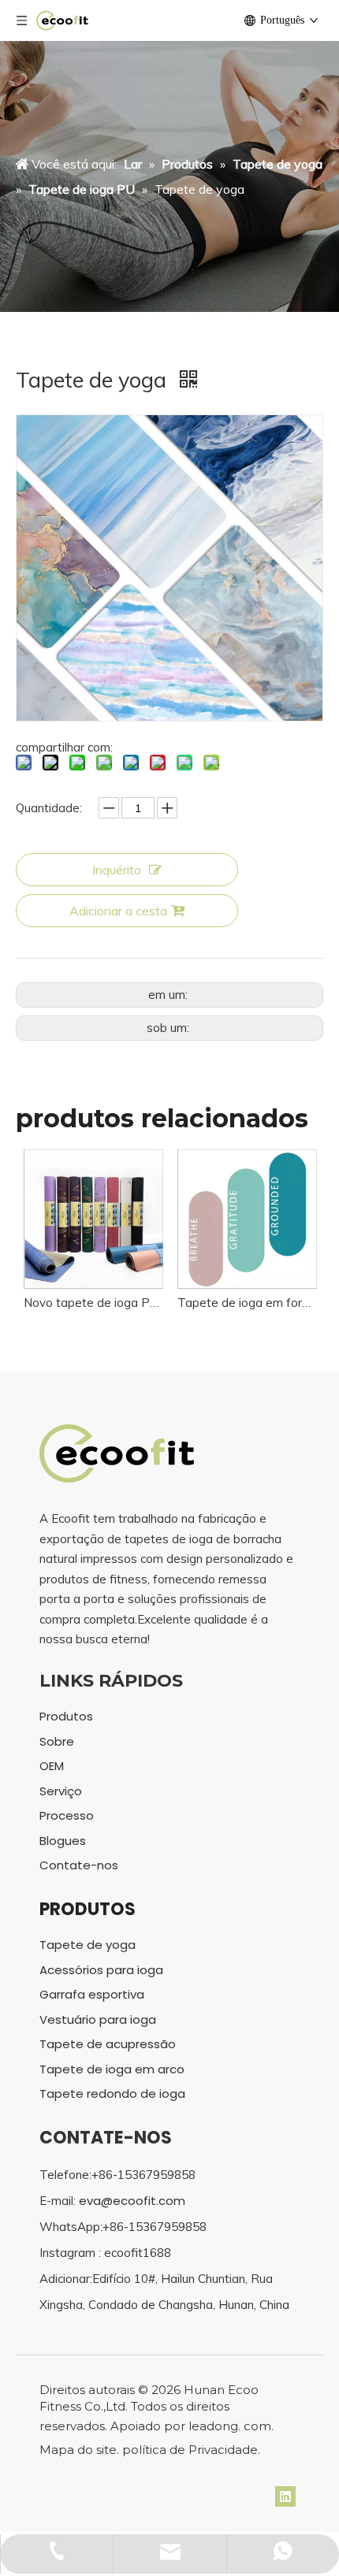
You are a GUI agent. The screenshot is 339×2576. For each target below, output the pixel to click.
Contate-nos (79, 1865)
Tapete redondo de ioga (112, 2093)
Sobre (57, 1741)
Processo (67, 1815)
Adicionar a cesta (118, 911)
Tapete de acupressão (108, 2044)
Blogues (63, 1841)
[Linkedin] (285, 2496)
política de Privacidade (190, 2450)
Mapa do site (78, 2450)
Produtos (66, 1716)
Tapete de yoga (88, 1945)
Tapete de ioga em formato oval (246, 1303)
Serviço (61, 1791)
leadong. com (230, 2426)
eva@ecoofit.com (132, 2201)
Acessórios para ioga (101, 1970)
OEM (52, 1766)
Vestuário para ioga (98, 2019)
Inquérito (117, 870)
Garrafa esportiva (92, 1994)
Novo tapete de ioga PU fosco (93, 1303)
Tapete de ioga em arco (112, 2069)
